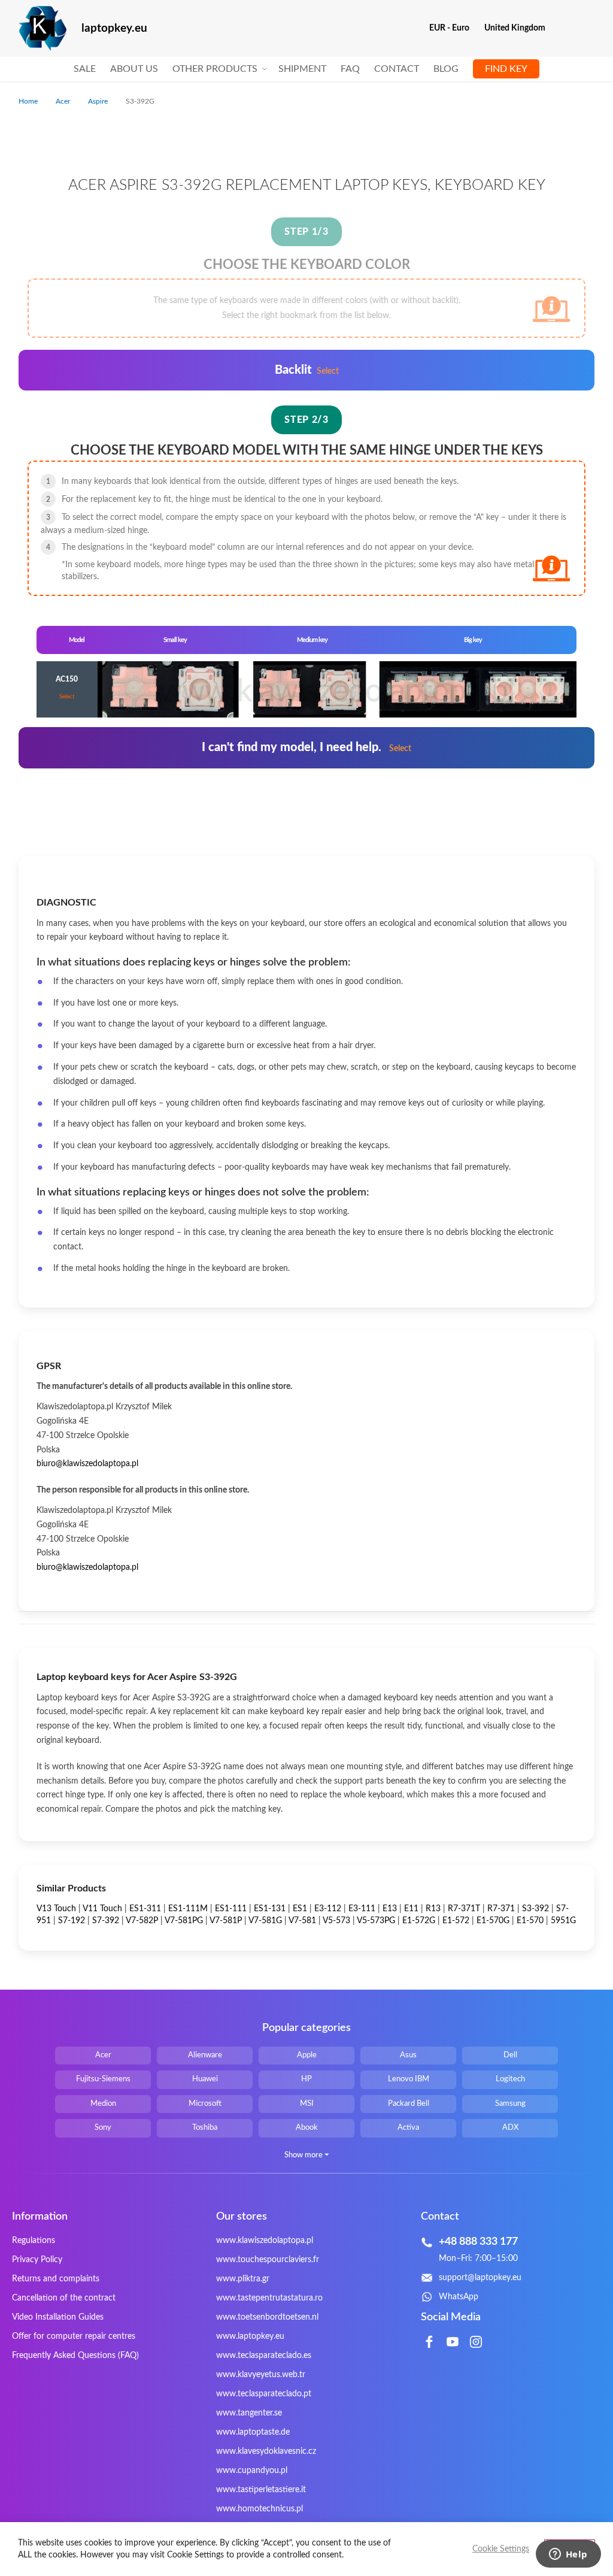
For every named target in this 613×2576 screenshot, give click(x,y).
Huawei (205, 2079)
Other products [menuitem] (215, 69)
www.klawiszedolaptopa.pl (265, 2241)
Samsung (510, 2104)
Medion (103, 2104)
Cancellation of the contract (64, 2298)
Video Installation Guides (58, 2317)
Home (29, 101)
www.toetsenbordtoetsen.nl (267, 2317)
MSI (307, 2104)
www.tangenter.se (249, 2413)
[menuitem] (85, 69)
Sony (103, 2128)
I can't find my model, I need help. (306, 747)
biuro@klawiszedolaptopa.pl (87, 1464)
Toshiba (205, 2128)
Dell (510, 2055)
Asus (408, 2055)
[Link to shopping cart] (562, 28)
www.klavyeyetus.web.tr (261, 2375)
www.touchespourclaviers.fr (268, 2260)
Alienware (205, 2055)
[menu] (306, 69)
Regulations (34, 2241)
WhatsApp (459, 2297)
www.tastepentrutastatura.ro (269, 2298)
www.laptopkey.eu (250, 2336)
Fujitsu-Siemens (103, 2079)
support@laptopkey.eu (480, 2278)
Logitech (510, 2079)
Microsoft (205, 2104)
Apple (307, 2055)
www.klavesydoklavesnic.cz (266, 2451)
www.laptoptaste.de (253, 2432)
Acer (64, 101)
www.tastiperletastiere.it (261, 2490)
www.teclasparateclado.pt (264, 2394)
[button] (454, 28)
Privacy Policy (37, 2260)
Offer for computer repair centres (74, 2336)
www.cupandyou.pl (252, 2471)
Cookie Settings (501, 2549)
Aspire (99, 101)
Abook (307, 2128)
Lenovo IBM (409, 2079)
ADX (510, 2128)
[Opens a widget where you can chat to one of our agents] (568, 2555)
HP (306, 2079)
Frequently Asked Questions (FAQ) (75, 2356)
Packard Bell (409, 2104)
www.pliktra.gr (243, 2279)
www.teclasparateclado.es (264, 2356)
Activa (408, 2128)
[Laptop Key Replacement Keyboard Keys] (43, 28)
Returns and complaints (56, 2279)
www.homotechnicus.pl (260, 2509)
